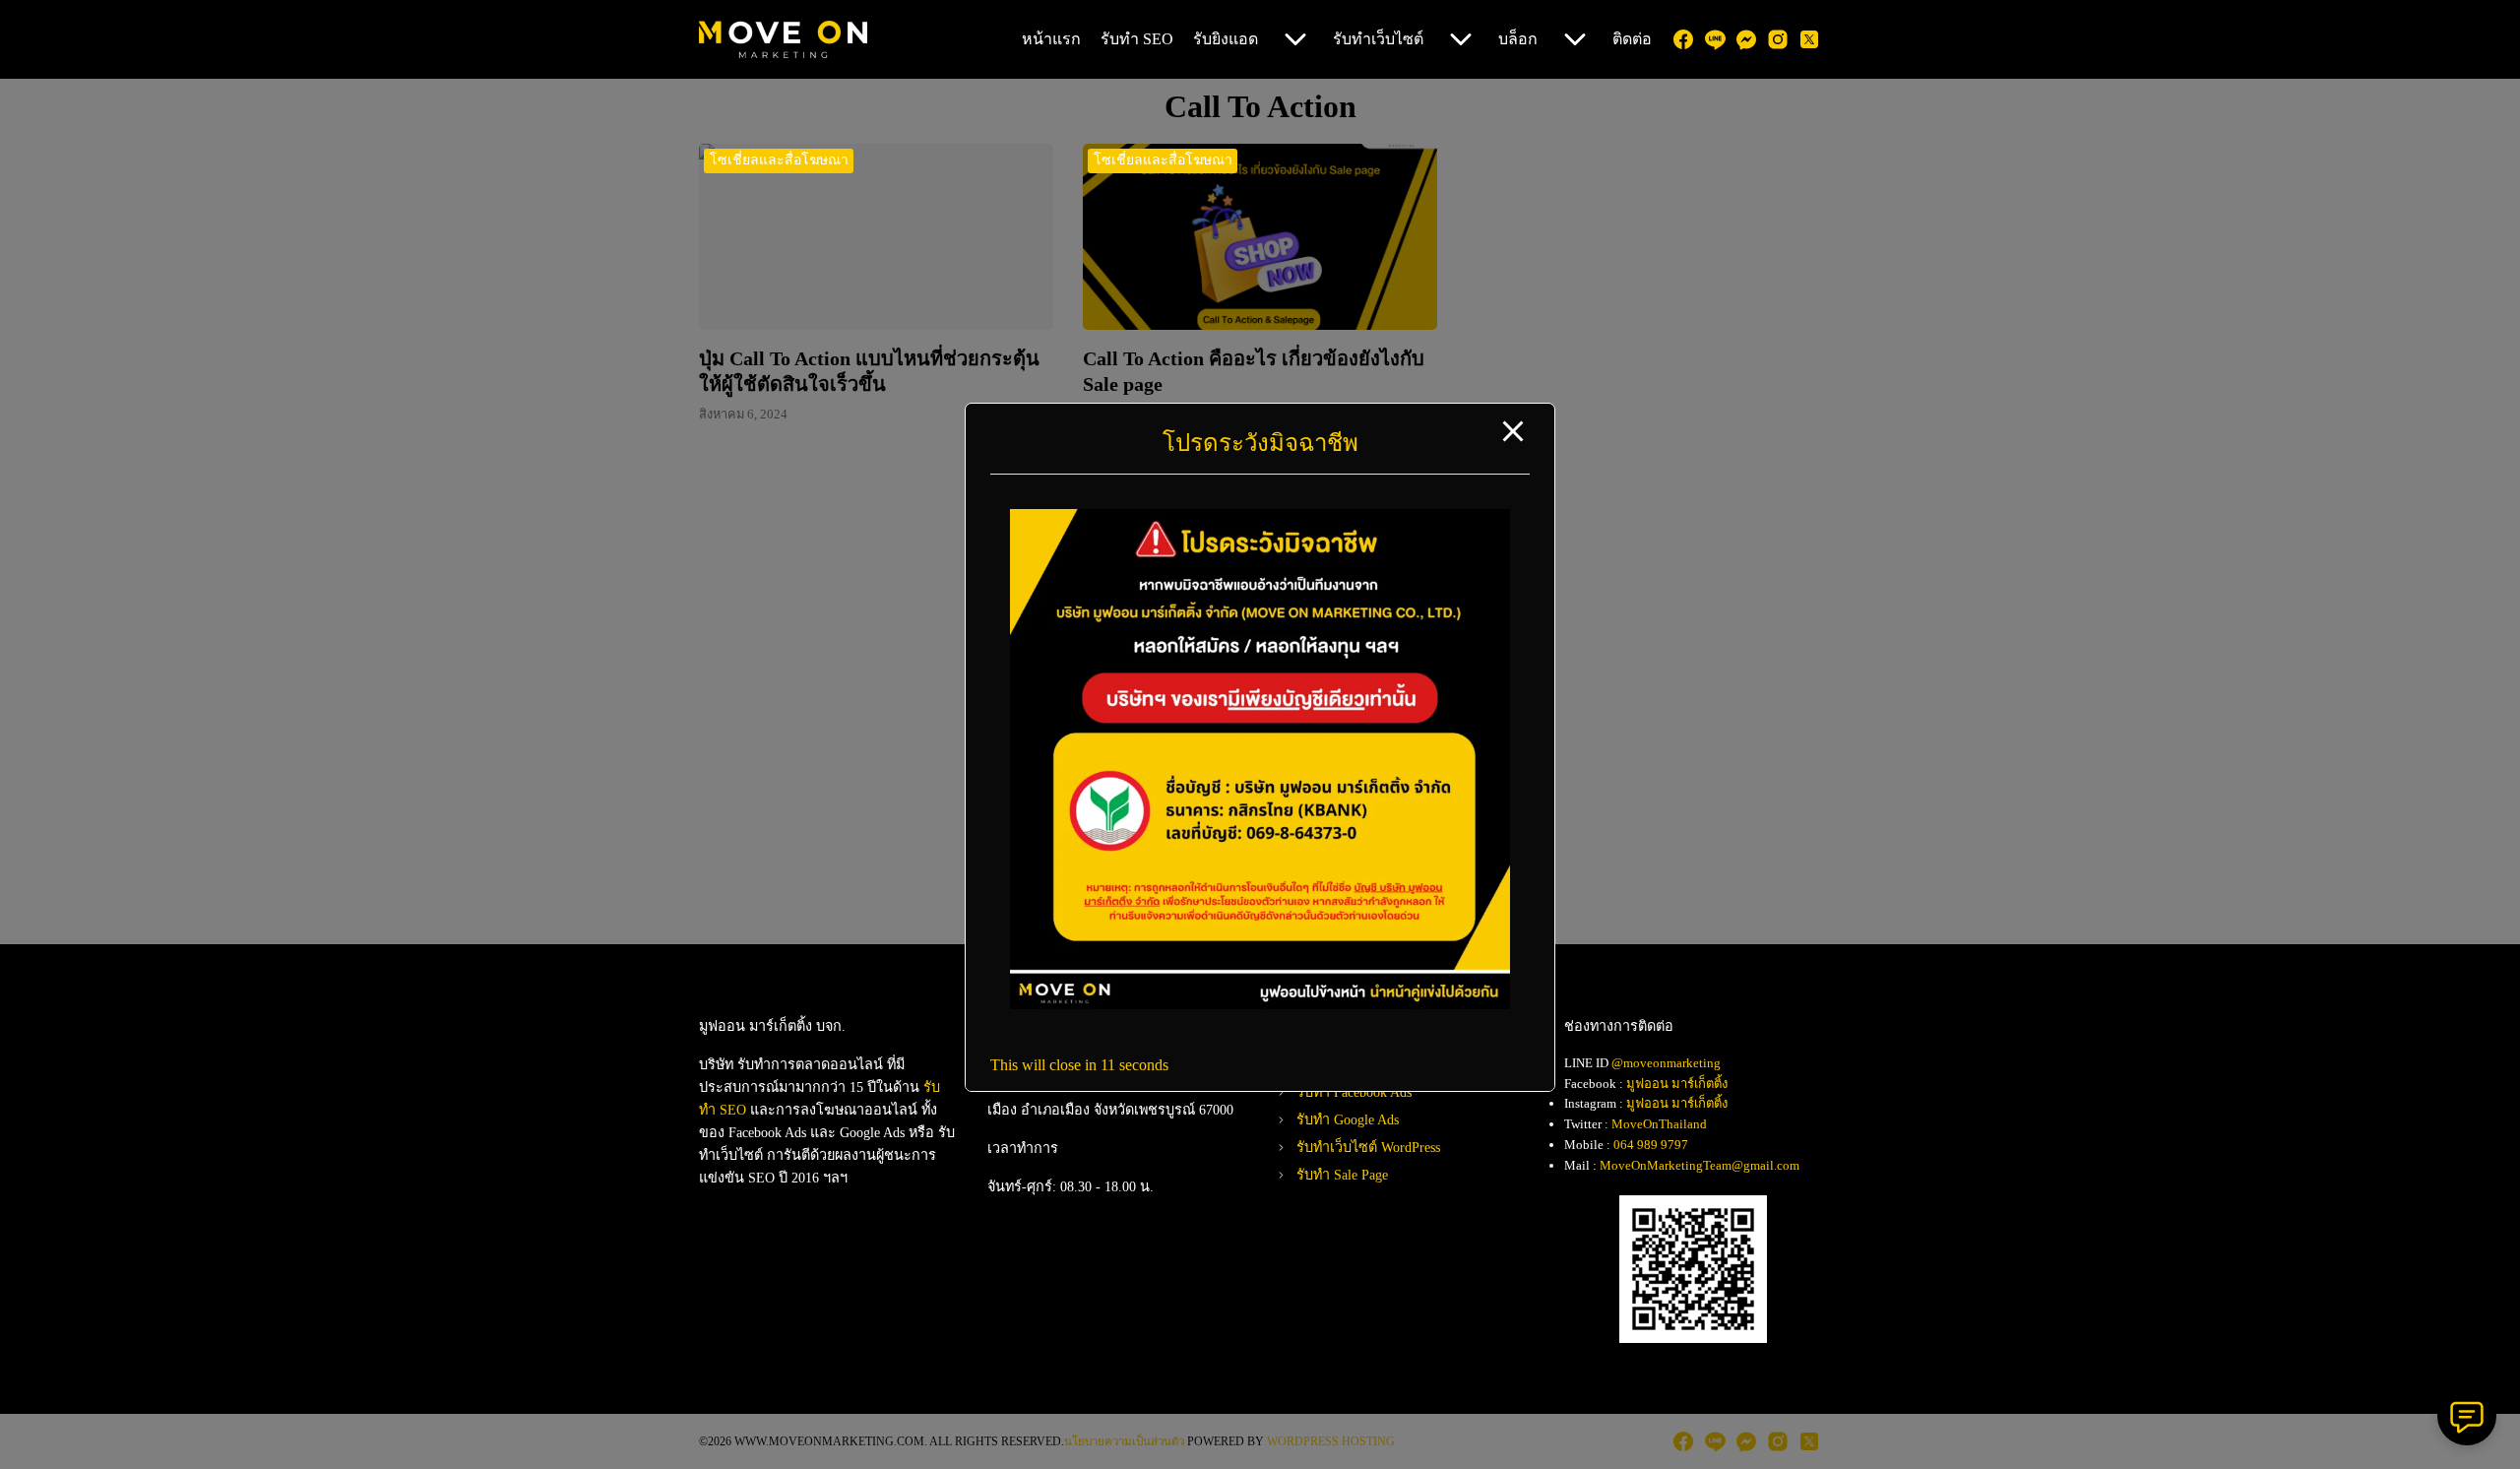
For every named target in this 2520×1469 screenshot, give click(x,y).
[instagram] (1778, 39)
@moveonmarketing (1666, 1063)
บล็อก (1518, 39)
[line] (1715, 39)
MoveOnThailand (1659, 1124)
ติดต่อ (1632, 39)
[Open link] (1260, 1004)
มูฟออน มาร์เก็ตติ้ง (1677, 1084)
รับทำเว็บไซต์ (1378, 39)
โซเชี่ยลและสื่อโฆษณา (779, 160)
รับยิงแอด (1226, 39)
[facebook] (1683, 39)
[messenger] (1746, 39)
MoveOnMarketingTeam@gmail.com (1700, 1165)
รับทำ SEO (1137, 39)
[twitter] (1809, 39)
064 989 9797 (1651, 1145)
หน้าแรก (1051, 39)
